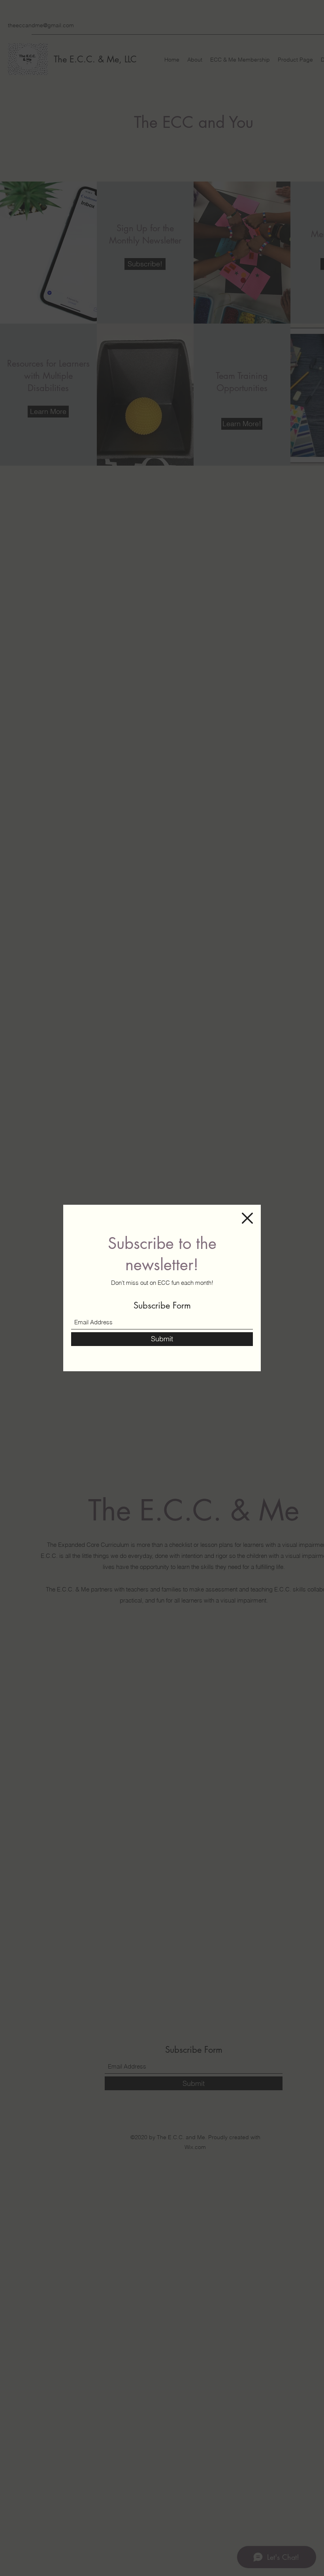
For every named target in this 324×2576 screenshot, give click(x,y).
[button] (247, 1218)
